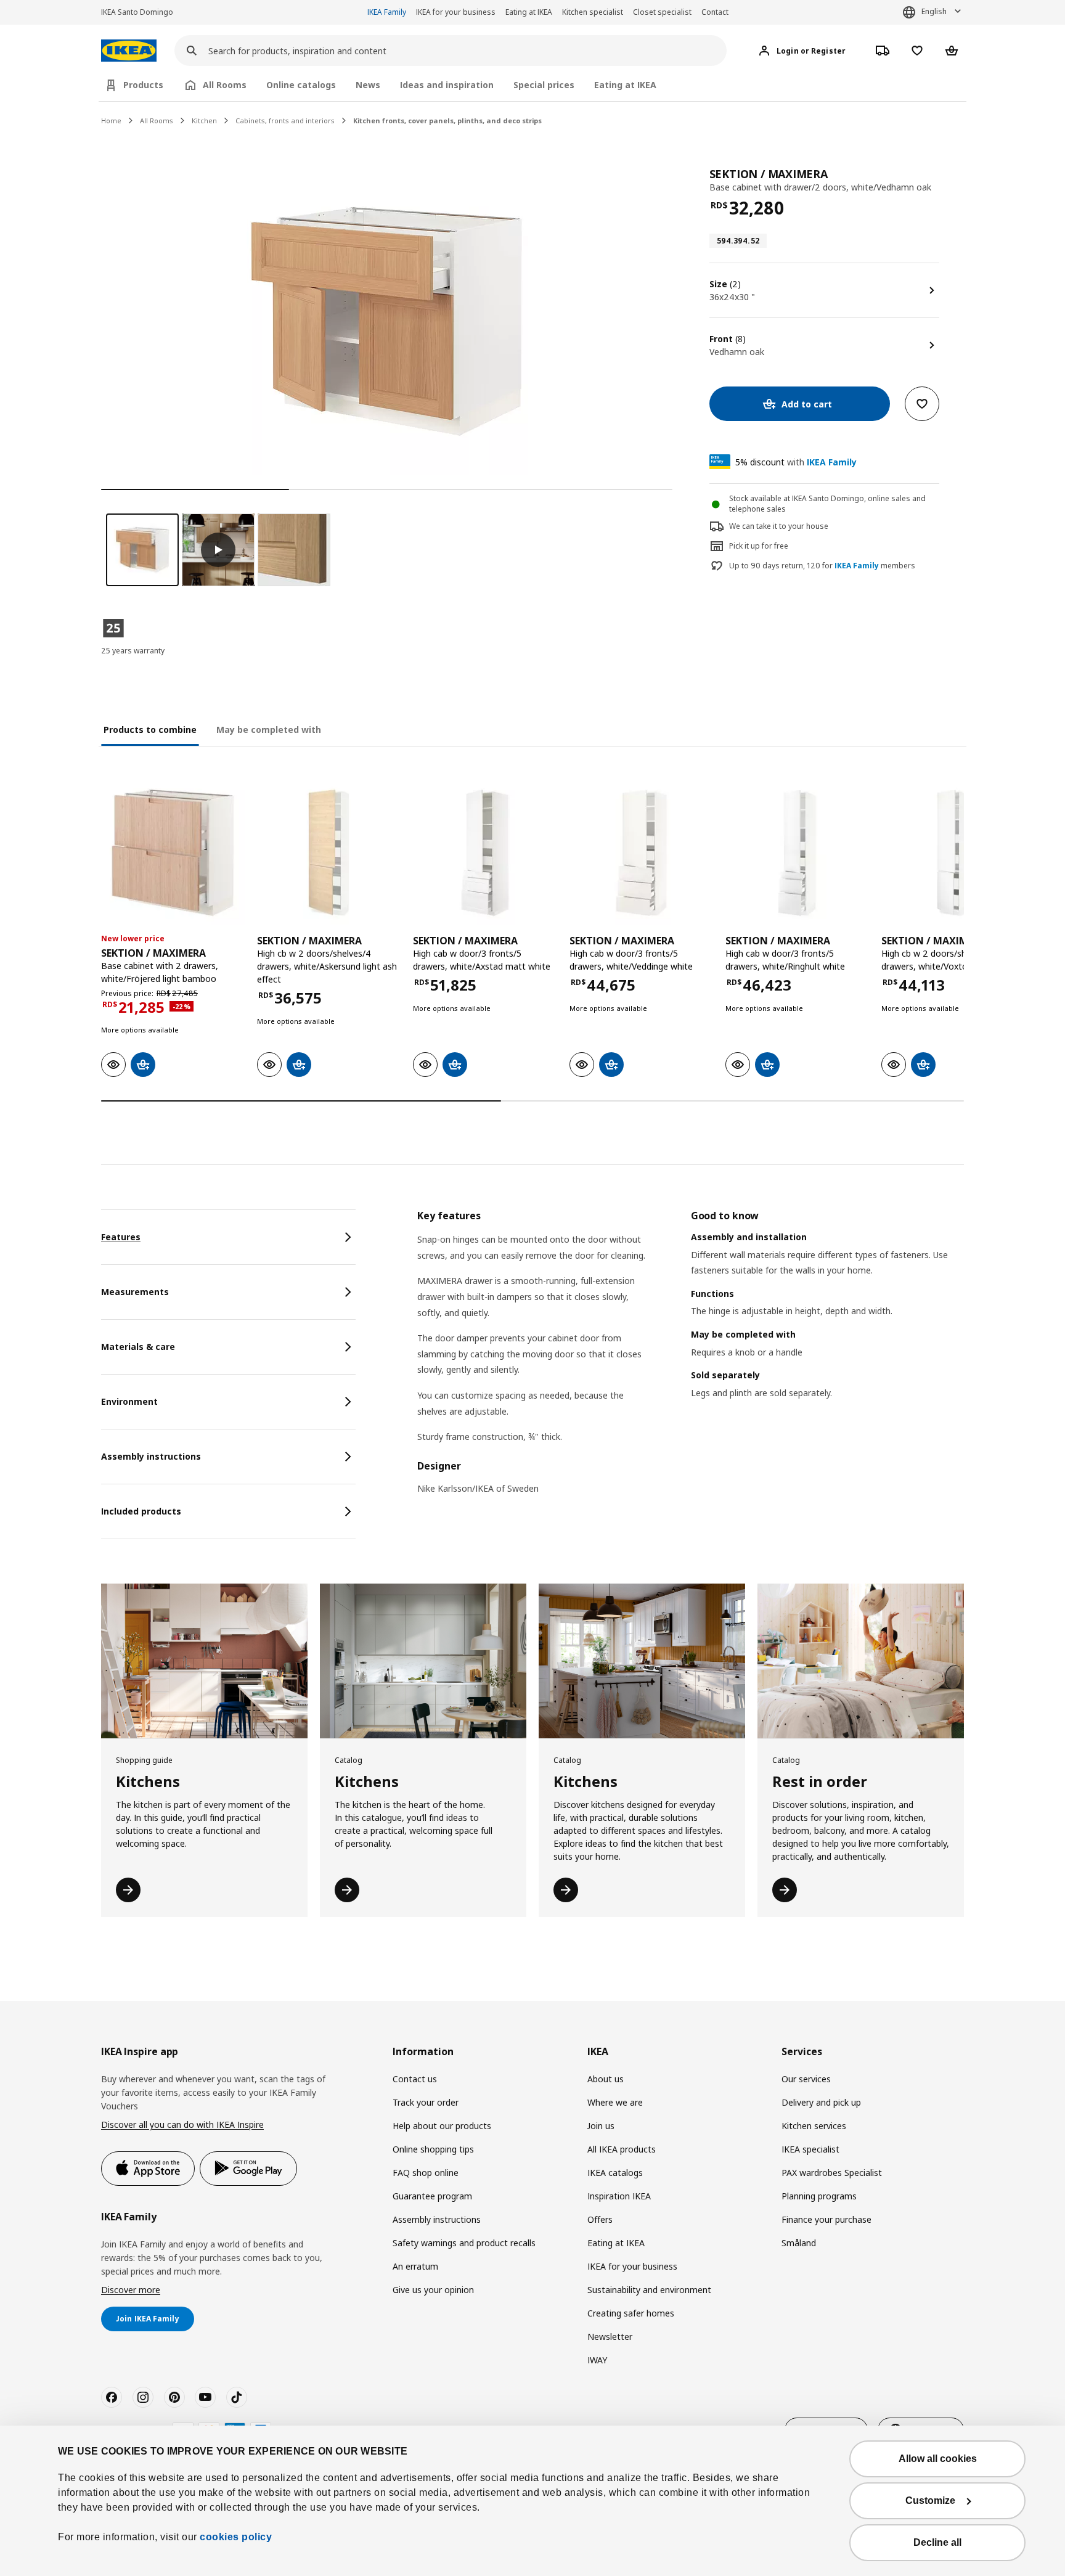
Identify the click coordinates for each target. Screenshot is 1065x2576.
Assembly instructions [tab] (151, 1456)
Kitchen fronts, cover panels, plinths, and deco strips (447, 121)
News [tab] (368, 85)
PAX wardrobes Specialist (832, 2173)
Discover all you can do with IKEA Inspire (182, 2124)
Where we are (615, 2102)
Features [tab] (121, 1237)
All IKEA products (622, 2149)
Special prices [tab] (544, 85)
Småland (799, 2243)
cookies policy (236, 2537)
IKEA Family (387, 12)
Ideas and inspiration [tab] (447, 85)
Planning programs (819, 2196)
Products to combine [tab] (150, 730)
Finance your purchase (826, 2219)
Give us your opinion (433, 2290)
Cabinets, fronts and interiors (285, 121)
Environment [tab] (129, 1401)
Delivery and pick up (821, 2102)
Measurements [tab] (135, 1292)
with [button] (796, 462)
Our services (806, 2079)
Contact (715, 12)
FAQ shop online (426, 2173)
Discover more (131, 2290)
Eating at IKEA (529, 12)
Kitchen (204, 121)
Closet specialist (662, 12)
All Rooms (157, 121)
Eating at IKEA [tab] (625, 85)
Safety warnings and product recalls (464, 2243)
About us (606, 2079)
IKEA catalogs (615, 2173)
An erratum (415, 2266)
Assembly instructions (437, 2219)
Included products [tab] (141, 1511)
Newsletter (610, 2337)
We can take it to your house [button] (779, 526)
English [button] (934, 11)
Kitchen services (814, 2126)
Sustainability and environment (649, 2290)
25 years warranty (133, 651)
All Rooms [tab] (225, 85)
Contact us (415, 2079)
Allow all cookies (938, 2459)
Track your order (426, 2102)
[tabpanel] (691, 1360)
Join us (601, 2126)
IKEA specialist (810, 2149)
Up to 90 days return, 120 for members (822, 566)
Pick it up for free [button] (759, 546)
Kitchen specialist (593, 12)
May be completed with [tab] (269, 730)
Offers (600, 2219)
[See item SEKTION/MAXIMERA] (173, 853)
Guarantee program (432, 2196)
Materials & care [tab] (138, 1347)
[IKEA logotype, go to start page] (129, 51)
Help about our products (442, 2126)
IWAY (597, 2360)
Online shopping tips (433, 2149)
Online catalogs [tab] (301, 85)
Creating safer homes (631, 2313)
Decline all (937, 2542)
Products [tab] (143, 85)
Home (111, 121)
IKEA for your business (456, 12)
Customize (930, 2500)
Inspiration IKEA (619, 2196)
